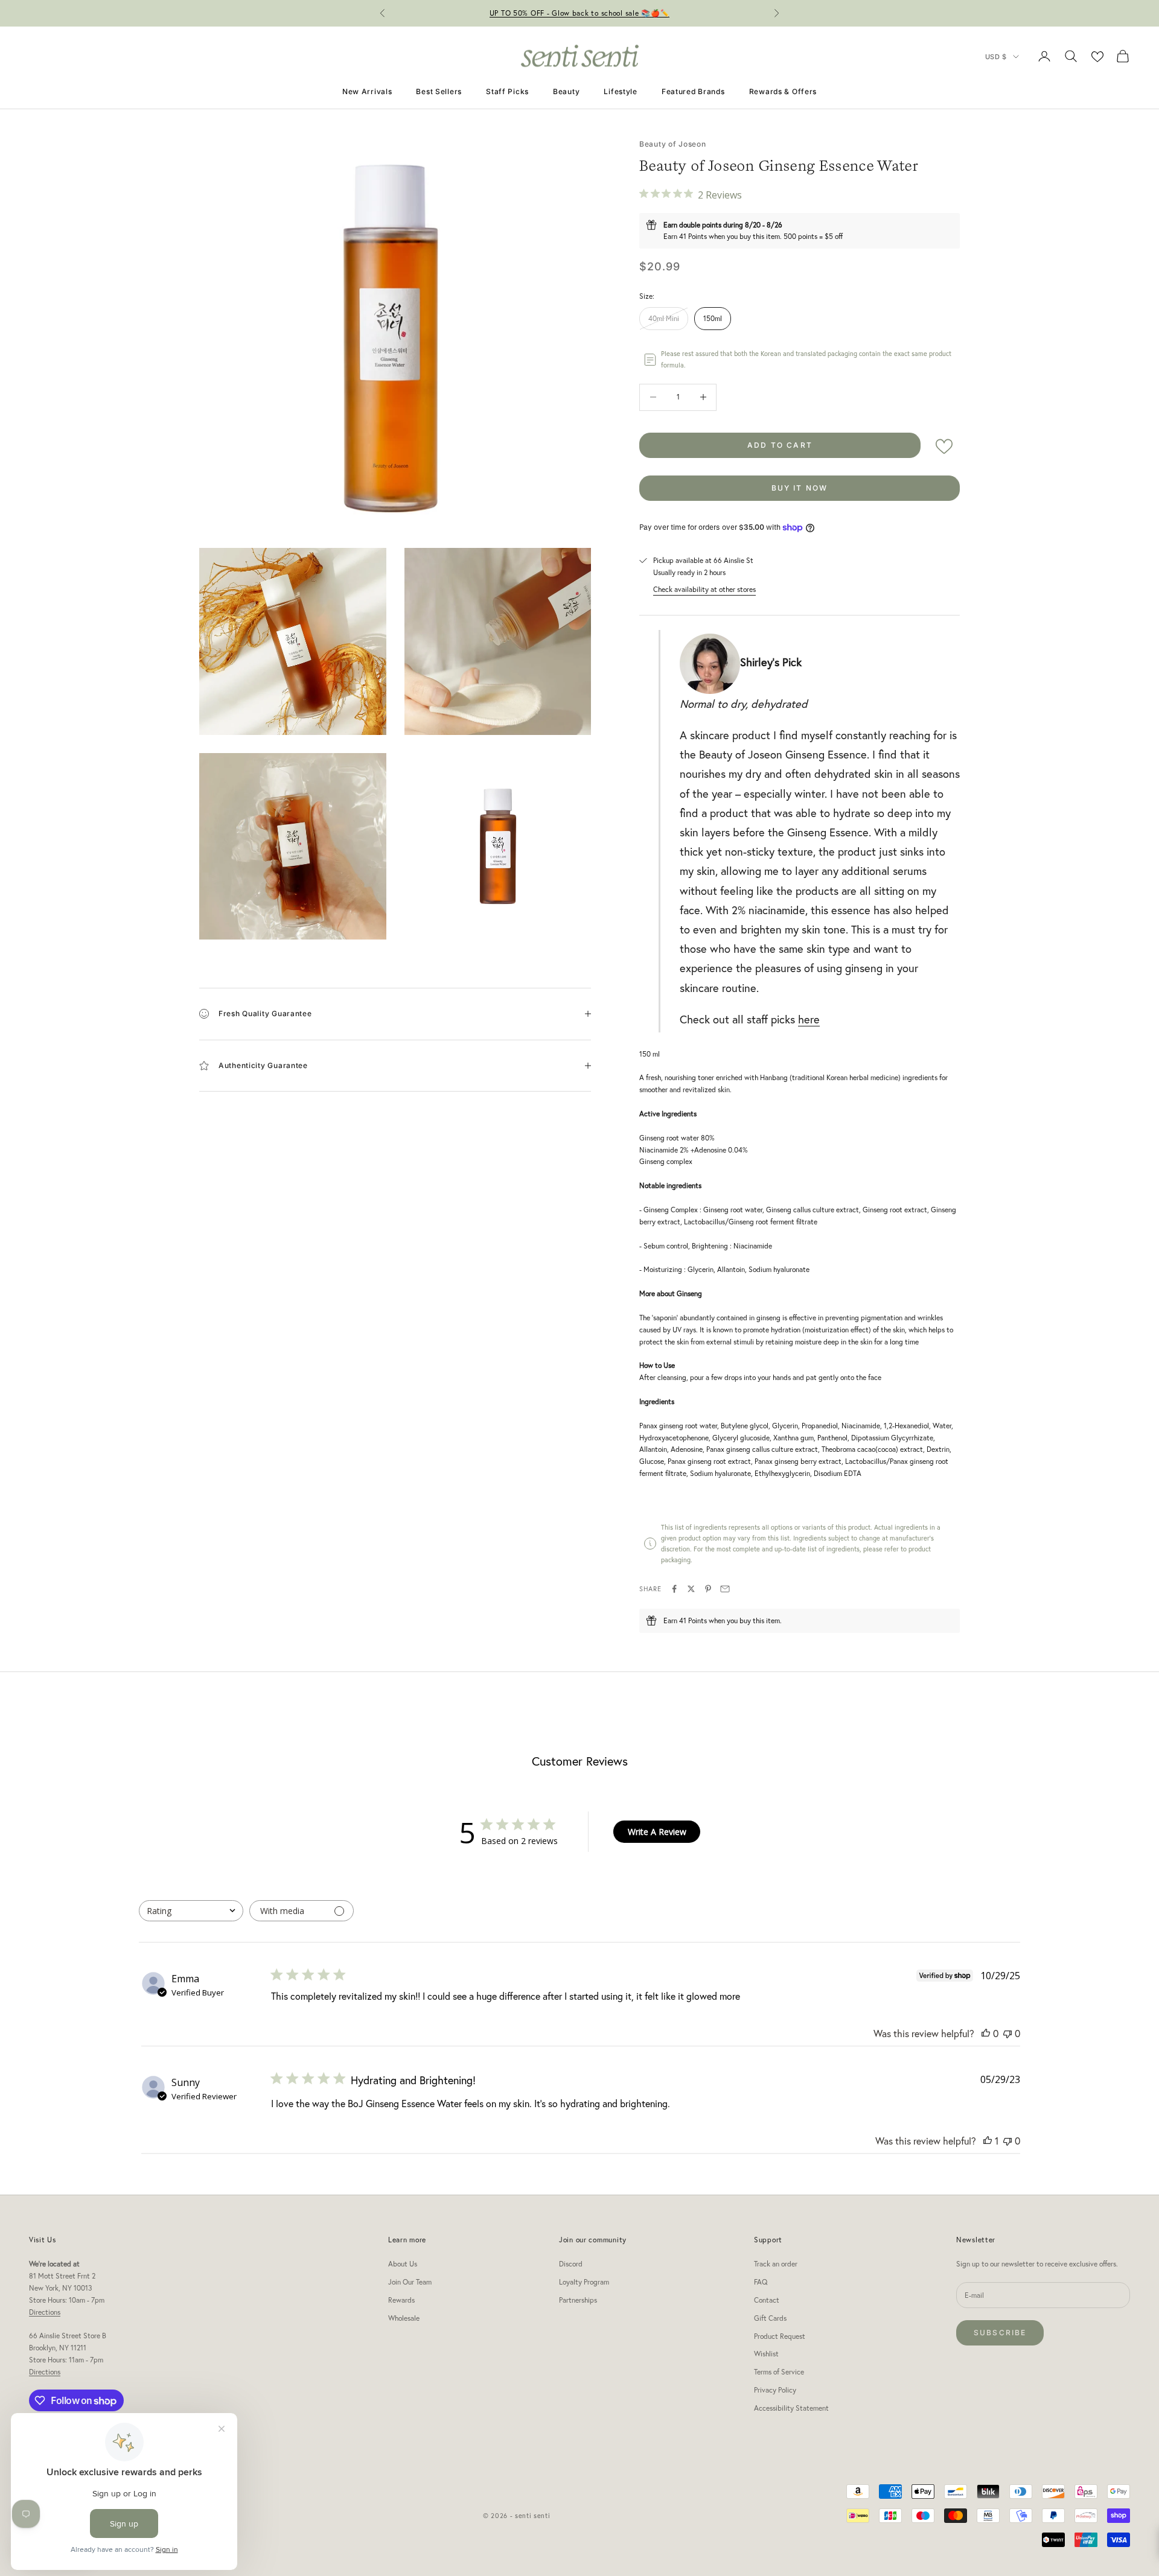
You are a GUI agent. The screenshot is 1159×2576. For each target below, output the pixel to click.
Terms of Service (779, 2372)
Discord (571, 2264)
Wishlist (766, 2354)
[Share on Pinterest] (708, 1589)
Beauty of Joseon (673, 144)
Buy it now (800, 488)
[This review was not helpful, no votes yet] (1007, 2033)
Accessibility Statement (791, 2408)
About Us (403, 2264)
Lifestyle (620, 91)
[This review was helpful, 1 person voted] (988, 2141)
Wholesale (404, 2318)
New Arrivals (367, 91)
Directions (45, 2312)
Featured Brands (693, 91)
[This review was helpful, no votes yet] (986, 2033)
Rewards (401, 2300)
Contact (767, 2300)
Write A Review (657, 1832)
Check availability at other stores (704, 589)
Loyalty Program (584, 2282)
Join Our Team (410, 2282)
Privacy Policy (775, 2390)
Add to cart (780, 445)
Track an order (776, 2264)
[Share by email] (725, 1589)
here (809, 1019)
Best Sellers (439, 91)
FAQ (761, 2282)
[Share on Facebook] (674, 1589)
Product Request (780, 2336)
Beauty (566, 91)
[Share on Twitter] (691, 1589)
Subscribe (1000, 2333)
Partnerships (578, 2300)
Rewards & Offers (783, 91)
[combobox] (191, 1911)
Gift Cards (770, 2318)
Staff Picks (507, 91)
